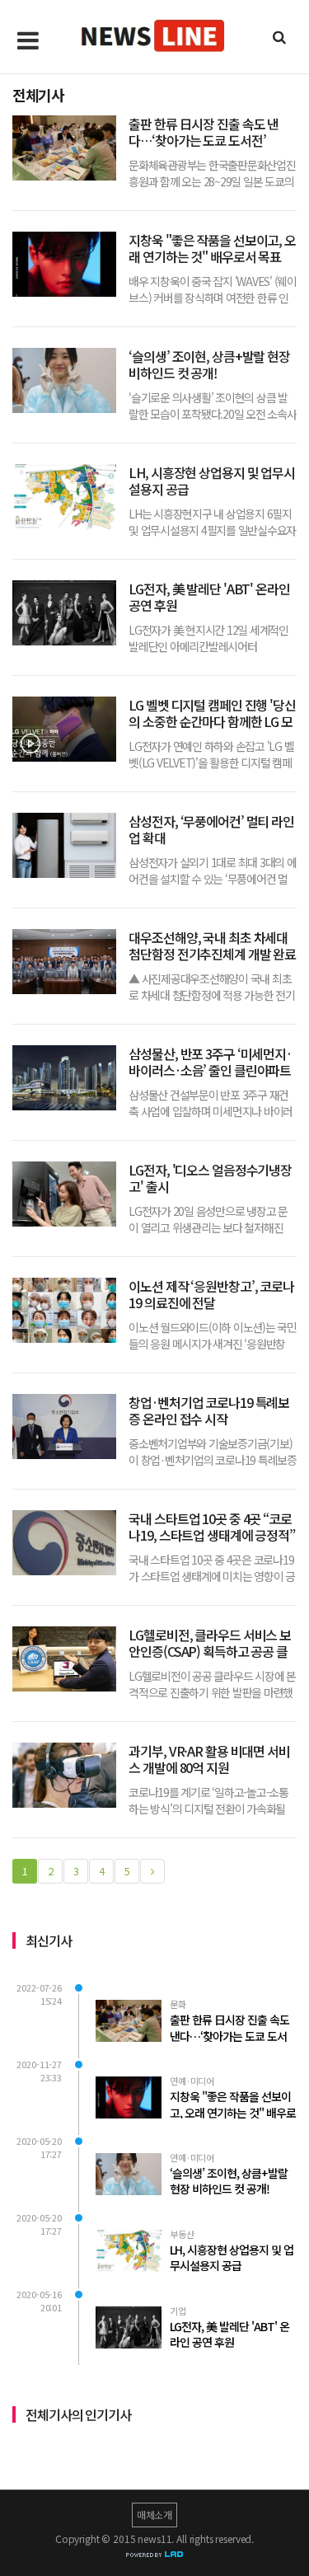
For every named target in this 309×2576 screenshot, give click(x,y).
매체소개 (154, 2515)
